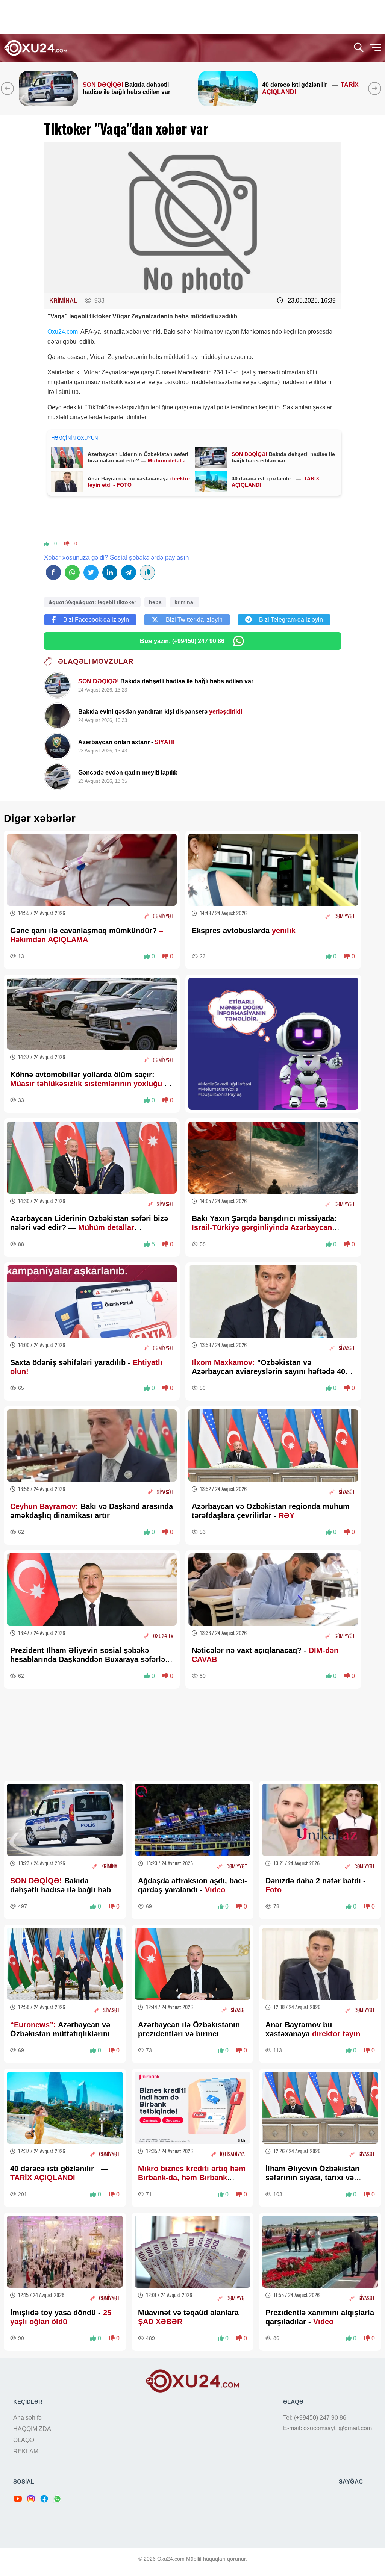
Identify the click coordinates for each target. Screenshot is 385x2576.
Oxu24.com (63, 332)
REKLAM (26, 2451)
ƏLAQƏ (24, 2440)
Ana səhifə (27, 2418)
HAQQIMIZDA (32, 2429)
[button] (376, 88)
